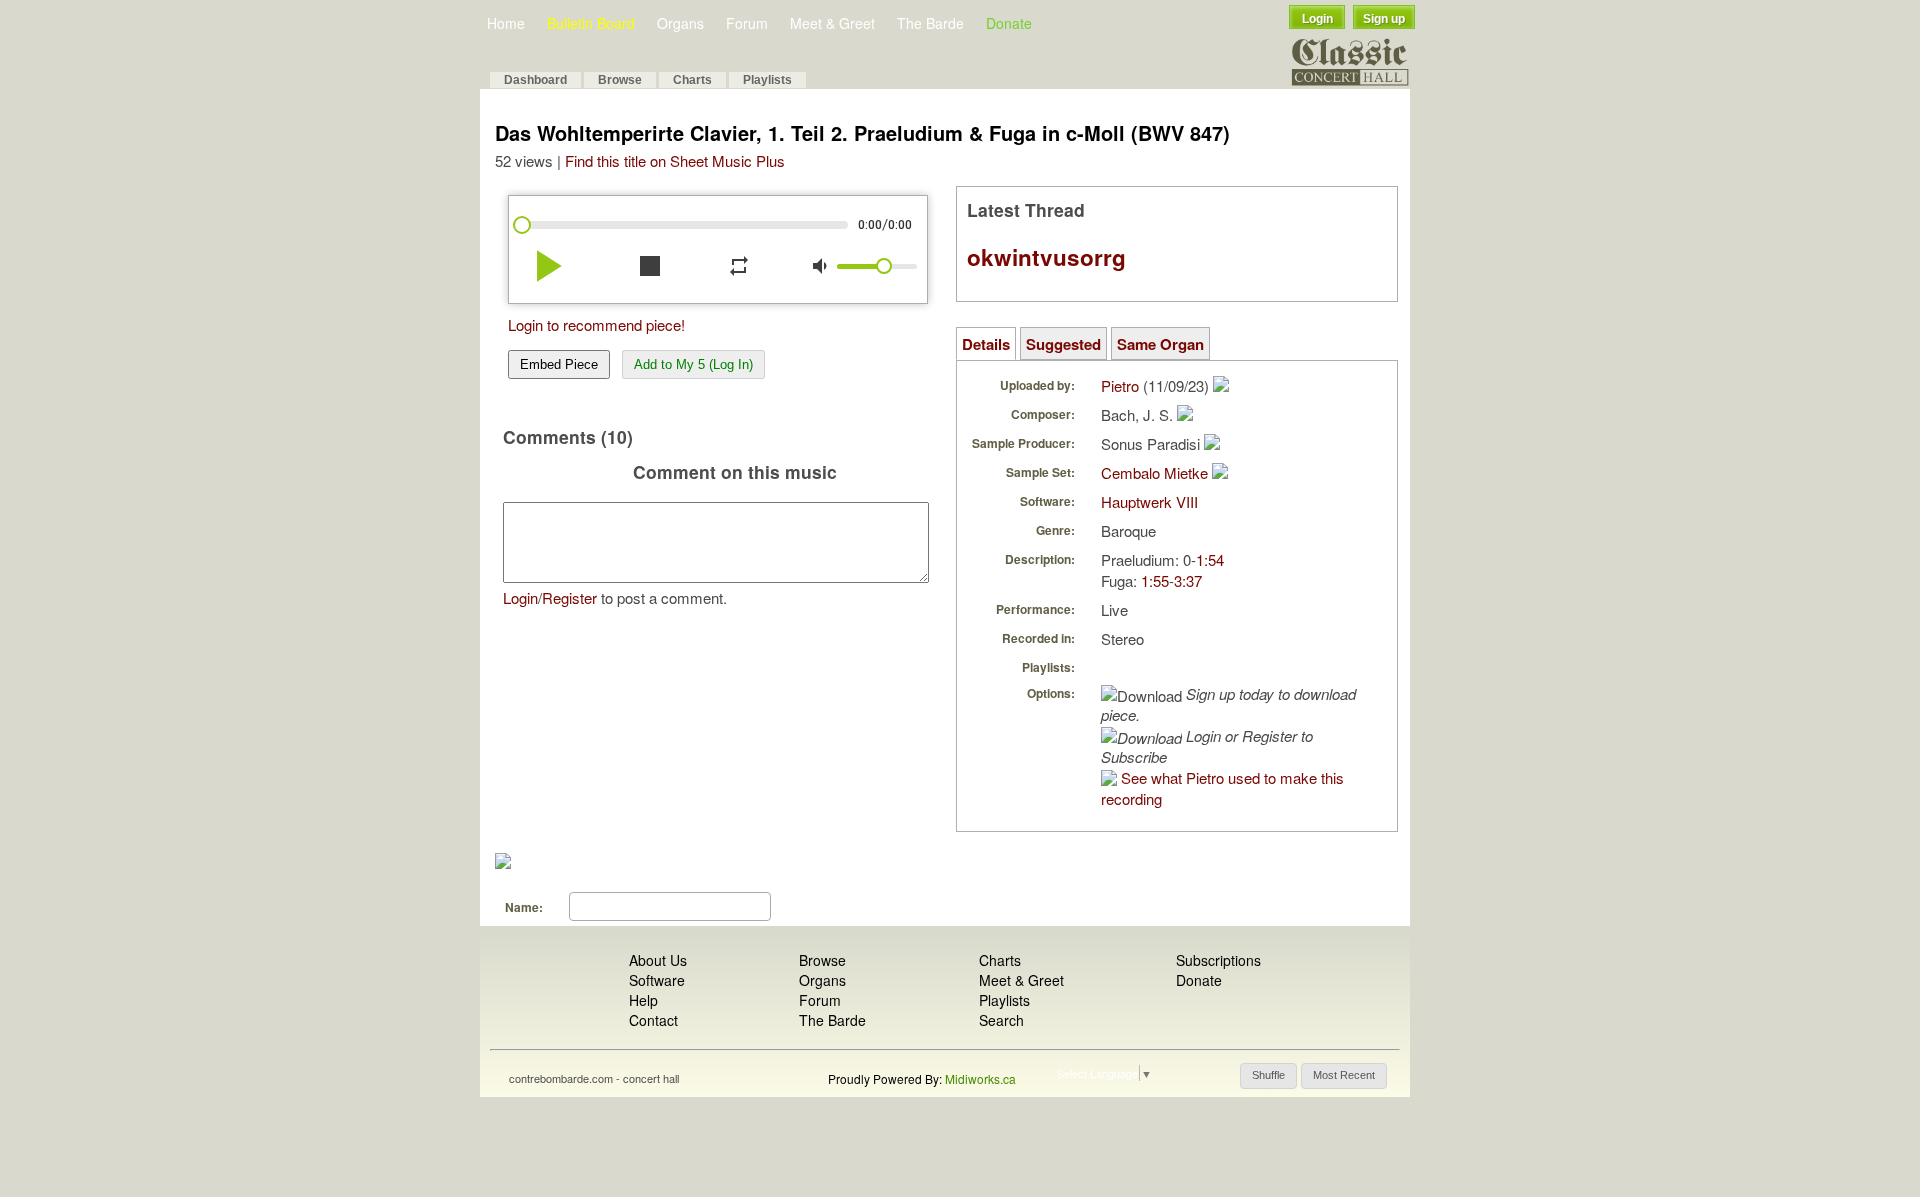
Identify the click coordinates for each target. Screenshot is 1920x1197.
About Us (658, 960)
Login (1317, 19)
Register (569, 597)
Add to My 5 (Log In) (693, 364)
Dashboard (535, 80)
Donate (1009, 23)
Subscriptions (1218, 960)
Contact (653, 1020)
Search (1001, 1020)
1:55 (1155, 580)
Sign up (1384, 19)
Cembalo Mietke (1154, 472)
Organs (680, 23)
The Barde (930, 23)
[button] (1268, 1076)
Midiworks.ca (980, 1078)
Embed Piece (559, 364)
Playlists (767, 80)
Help (643, 1000)
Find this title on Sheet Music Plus (675, 160)
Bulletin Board (591, 23)
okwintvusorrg (1046, 257)
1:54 (1210, 559)
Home (506, 23)
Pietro (1120, 385)
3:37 (1188, 580)
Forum (747, 23)
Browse (620, 80)
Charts (692, 80)
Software (657, 980)
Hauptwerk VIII (1149, 501)
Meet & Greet (832, 23)
